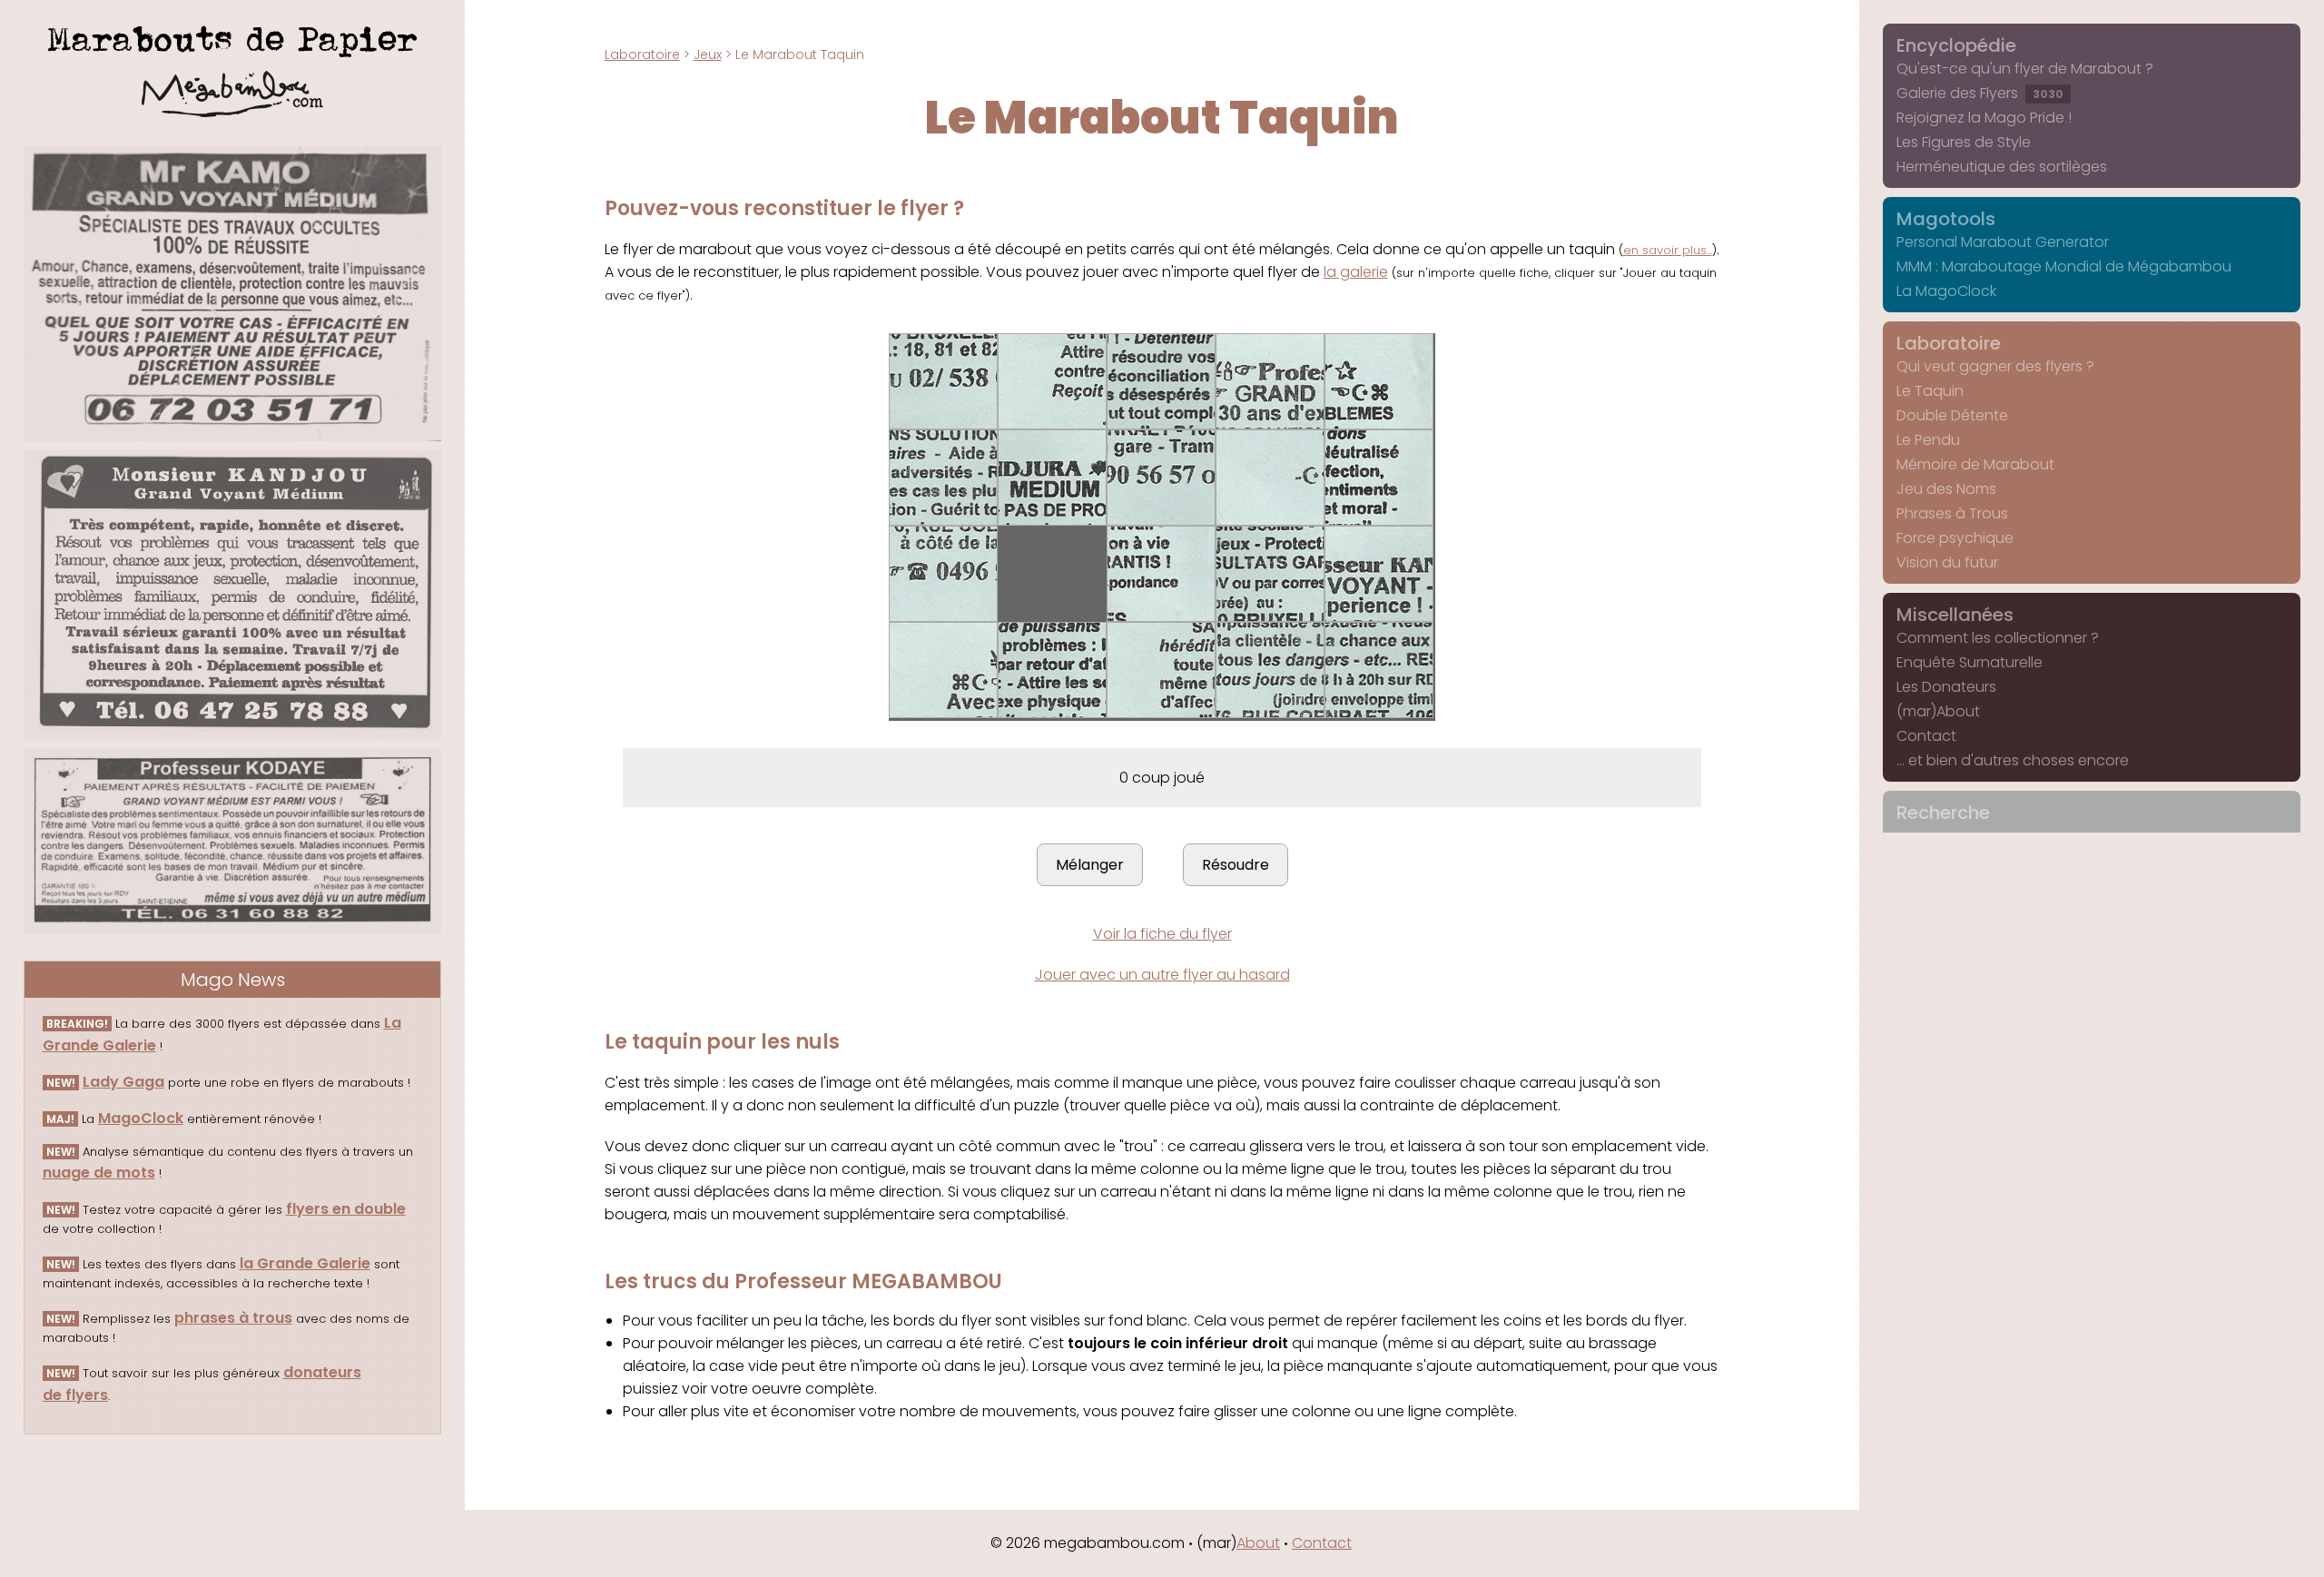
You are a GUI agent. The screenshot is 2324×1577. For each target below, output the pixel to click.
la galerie (1356, 272)
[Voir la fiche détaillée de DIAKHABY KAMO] (233, 294)
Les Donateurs (1946, 687)
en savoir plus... (1668, 250)
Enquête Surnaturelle (1969, 662)
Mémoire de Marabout (1975, 464)
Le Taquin (1930, 391)
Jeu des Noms (1946, 489)
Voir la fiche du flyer (1162, 934)
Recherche (1943, 813)
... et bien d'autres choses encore (2013, 760)
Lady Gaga (123, 1082)
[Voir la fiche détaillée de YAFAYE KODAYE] (233, 841)
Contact (1926, 736)
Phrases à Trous (1952, 513)
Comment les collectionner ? (1998, 638)
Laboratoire (642, 54)
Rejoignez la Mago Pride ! (1984, 118)
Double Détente (1952, 415)
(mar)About (1938, 711)
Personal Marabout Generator (2003, 242)
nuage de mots (99, 1173)
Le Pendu (1928, 440)
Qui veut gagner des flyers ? (1995, 366)
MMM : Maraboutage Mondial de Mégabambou (2064, 266)
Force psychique (1955, 538)
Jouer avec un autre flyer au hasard (1162, 975)
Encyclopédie (1956, 45)
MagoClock (141, 1118)
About (1258, 1543)
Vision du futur (1947, 562)
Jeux (708, 54)
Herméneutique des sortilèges (2002, 167)
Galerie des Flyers (1980, 93)
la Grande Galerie (305, 1263)
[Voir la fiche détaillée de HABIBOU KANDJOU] (233, 594)
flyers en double (346, 1209)
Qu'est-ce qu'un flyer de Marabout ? (2025, 69)
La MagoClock (1946, 291)
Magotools (1946, 219)
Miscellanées (1955, 615)
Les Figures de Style (1964, 142)
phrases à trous (233, 1318)
